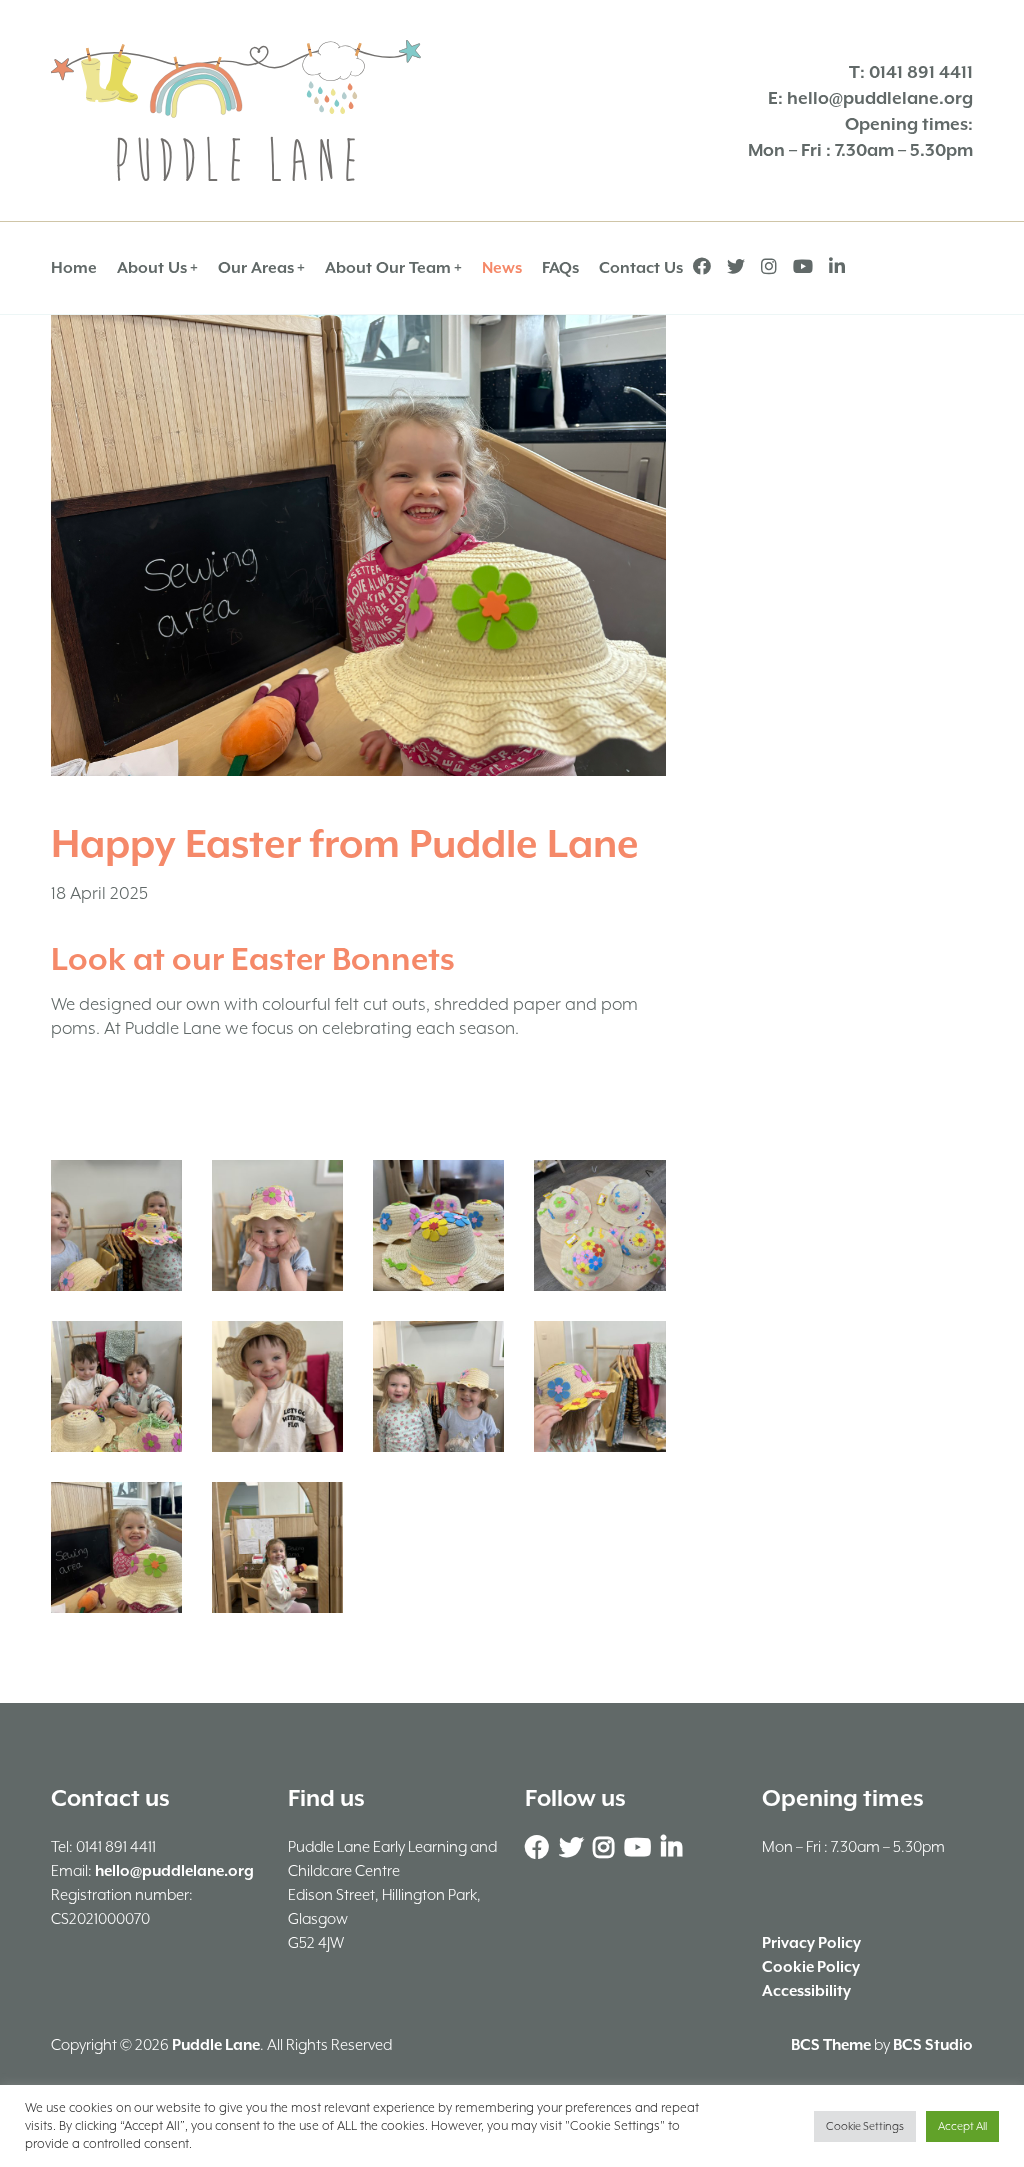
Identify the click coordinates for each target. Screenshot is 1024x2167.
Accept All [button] (962, 2126)
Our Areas (256, 268)
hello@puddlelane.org (880, 98)
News (502, 268)
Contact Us (641, 268)
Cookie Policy (811, 1967)
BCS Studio (933, 2045)
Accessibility (806, 1991)
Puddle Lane (216, 2045)
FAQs (560, 268)
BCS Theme (831, 2045)
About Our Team (388, 268)
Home (74, 268)
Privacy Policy (811, 1943)
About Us (152, 268)
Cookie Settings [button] (865, 2126)
